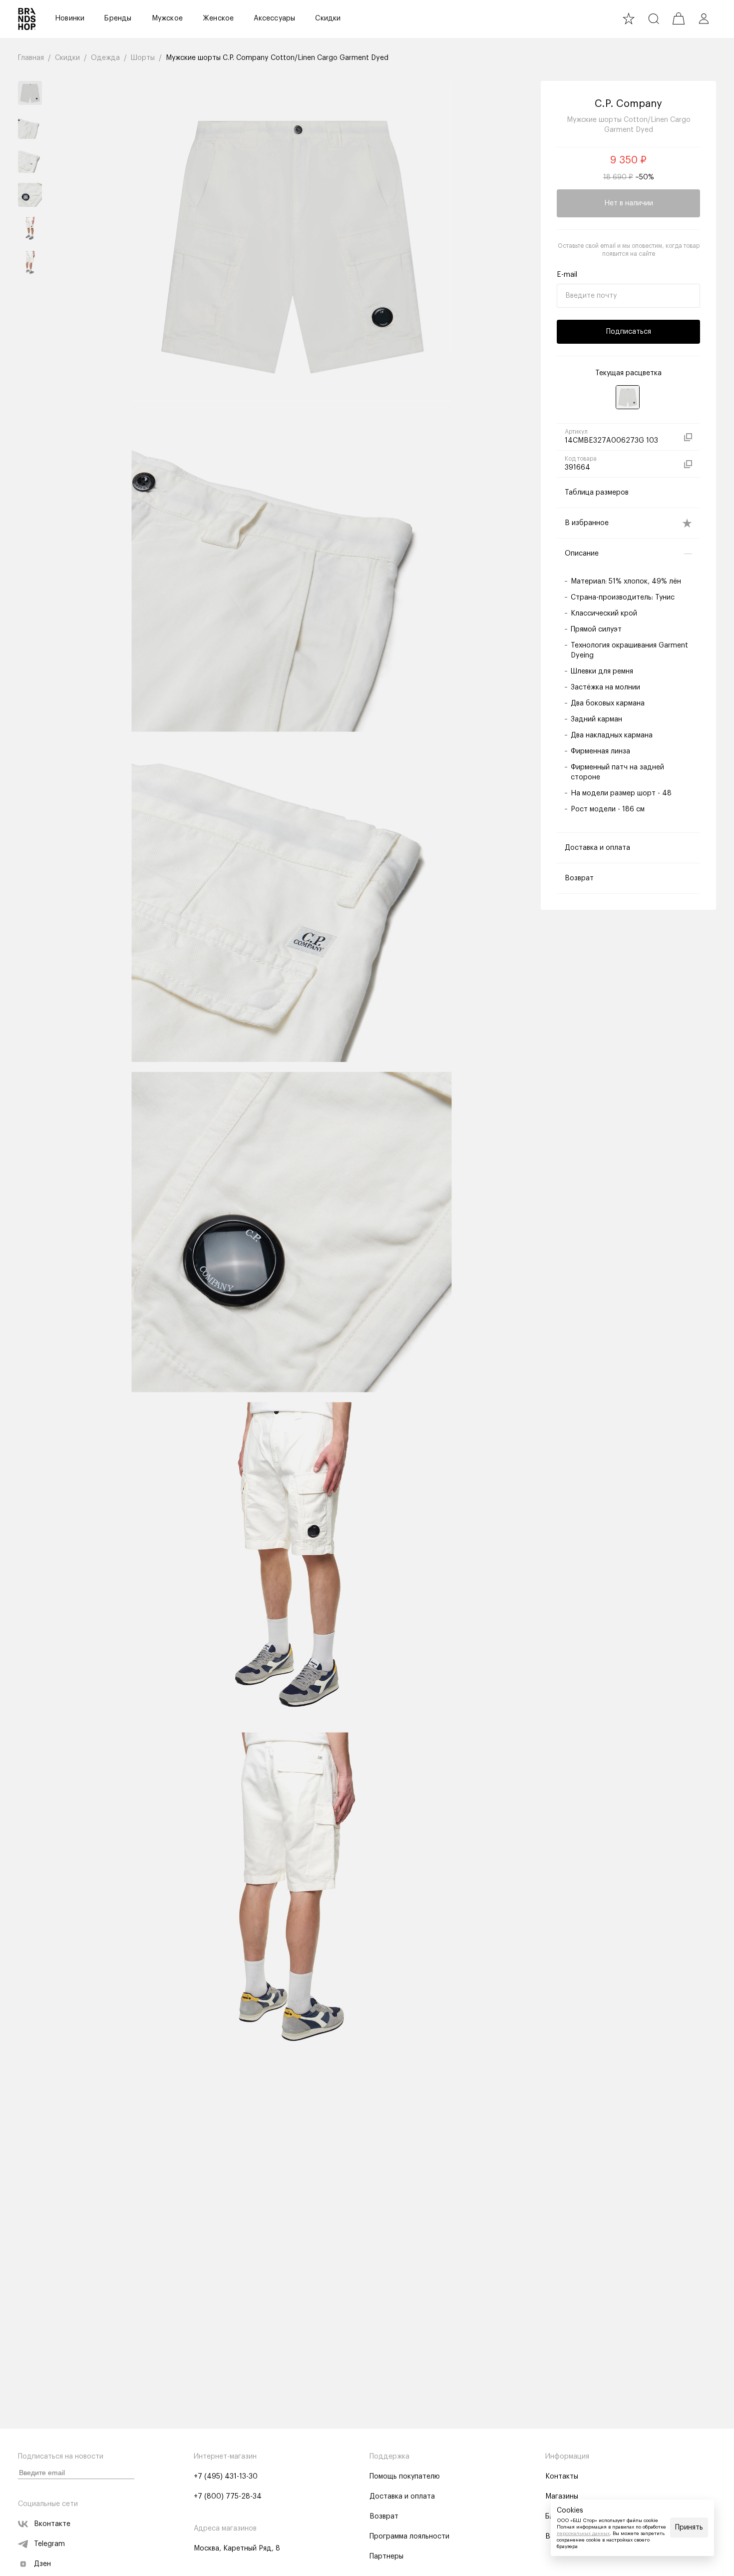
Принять (689, 2528)
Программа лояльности (409, 2537)
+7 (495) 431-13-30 (226, 2477)
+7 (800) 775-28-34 (228, 2497)
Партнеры (386, 2557)
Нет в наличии (629, 203)
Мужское (167, 18)
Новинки (70, 18)
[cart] (679, 18)
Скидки (328, 18)
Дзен (42, 2564)
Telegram (49, 2544)
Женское (218, 18)
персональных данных (583, 2534)
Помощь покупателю (405, 2477)
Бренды (118, 18)
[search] (654, 18)
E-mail (567, 275)
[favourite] (629, 18)
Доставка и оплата (402, 2497)
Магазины (562, 2497)
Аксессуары (274, 18)
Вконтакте (52, 2524)
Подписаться (629, 332)
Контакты (562, 2477)
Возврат (384, 2517)
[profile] (704, 18)
